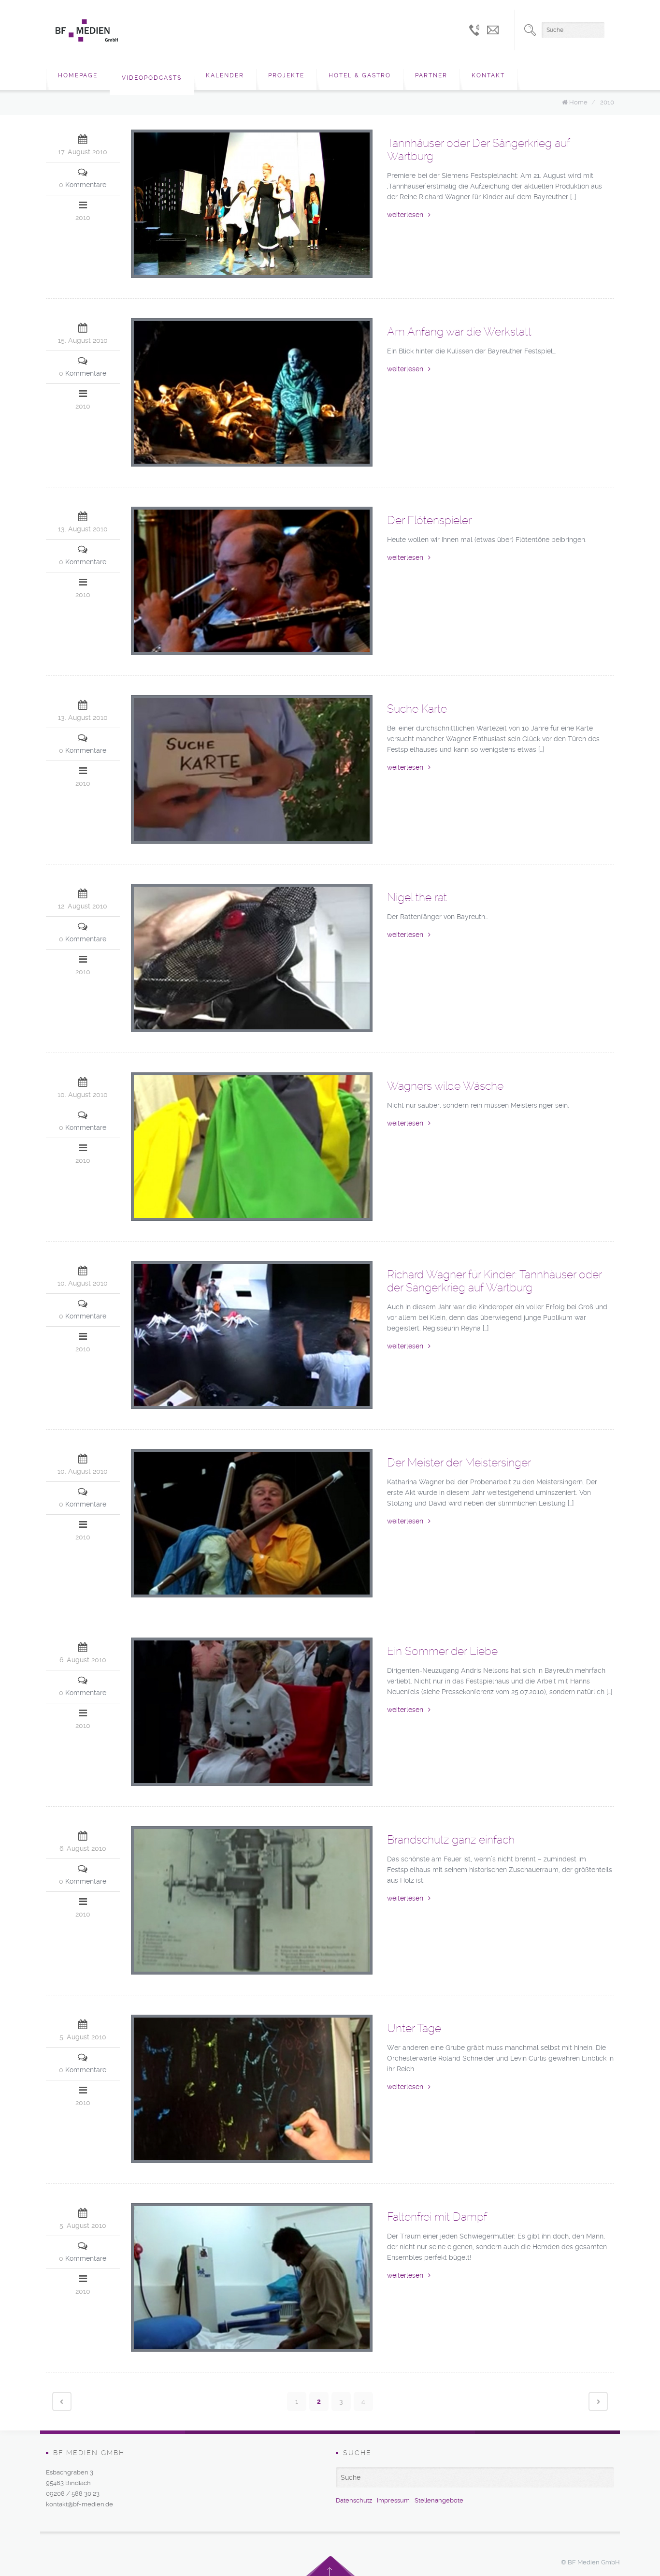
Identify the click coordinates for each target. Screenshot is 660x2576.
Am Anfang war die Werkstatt (459, 332)
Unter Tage (414, 2028)
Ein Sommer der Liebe (442, 1651)
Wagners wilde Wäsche (445, 1086)
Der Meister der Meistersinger (459, 1463)
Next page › (598, 2401)
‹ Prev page (62, 2401)
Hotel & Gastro (360, 75)
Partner (431, 75)
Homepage (78, 75)
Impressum (393, 2500)
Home (578, 102)
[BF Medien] (87, 30)
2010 (607, 102)
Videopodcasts (152, 78)
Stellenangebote (439, 2500)
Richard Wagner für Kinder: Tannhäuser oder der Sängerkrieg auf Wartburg (494, 1281)
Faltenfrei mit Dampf (437, 2217)
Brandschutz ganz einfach (451, 1840)
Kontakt (488, 75)
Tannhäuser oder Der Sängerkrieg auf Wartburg (479, 150)
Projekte (286, 75)
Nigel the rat (417, 897)
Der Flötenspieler (429, 520)
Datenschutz (354, 2500)
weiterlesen (405, 215)
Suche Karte (417, 709)
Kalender (225, 75)
